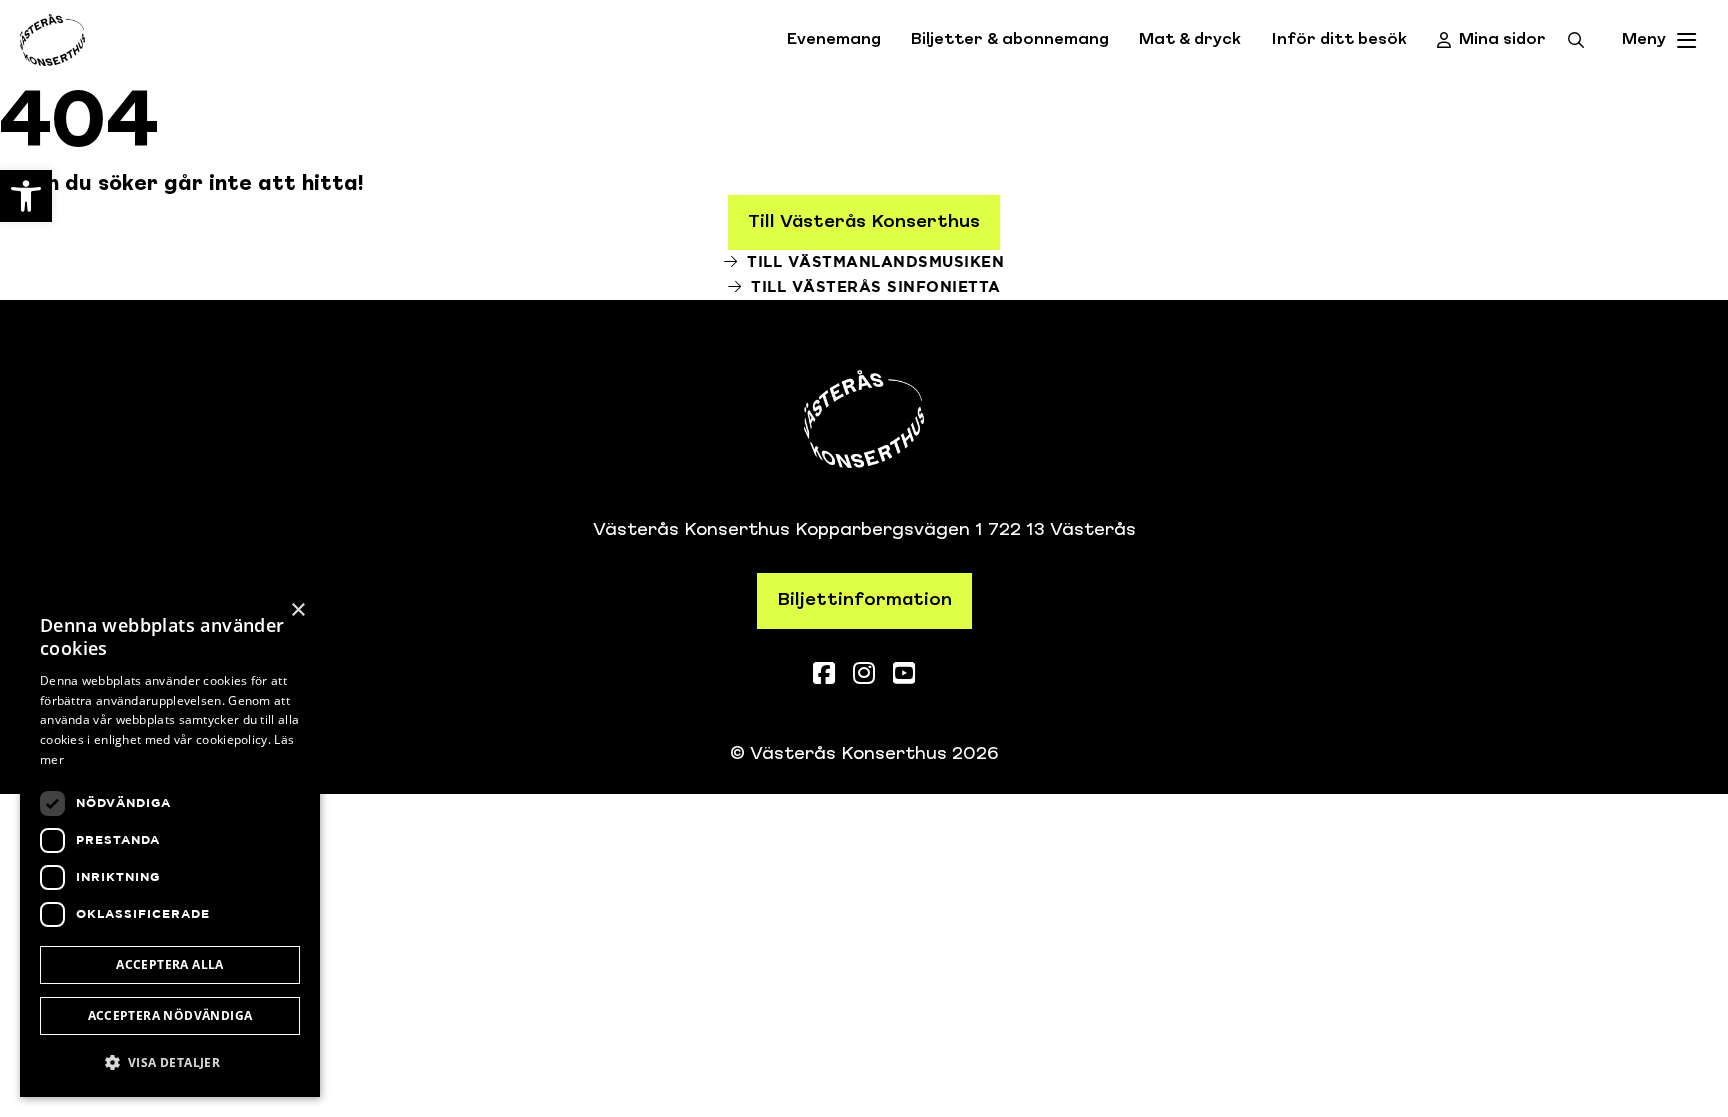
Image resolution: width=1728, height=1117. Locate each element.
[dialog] (170, 843)
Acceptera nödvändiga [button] (170, 1015)
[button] (170, 1062)
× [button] (297, 610)
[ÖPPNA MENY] (1687, 40)
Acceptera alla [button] (170, 964)
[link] (26, 196)
